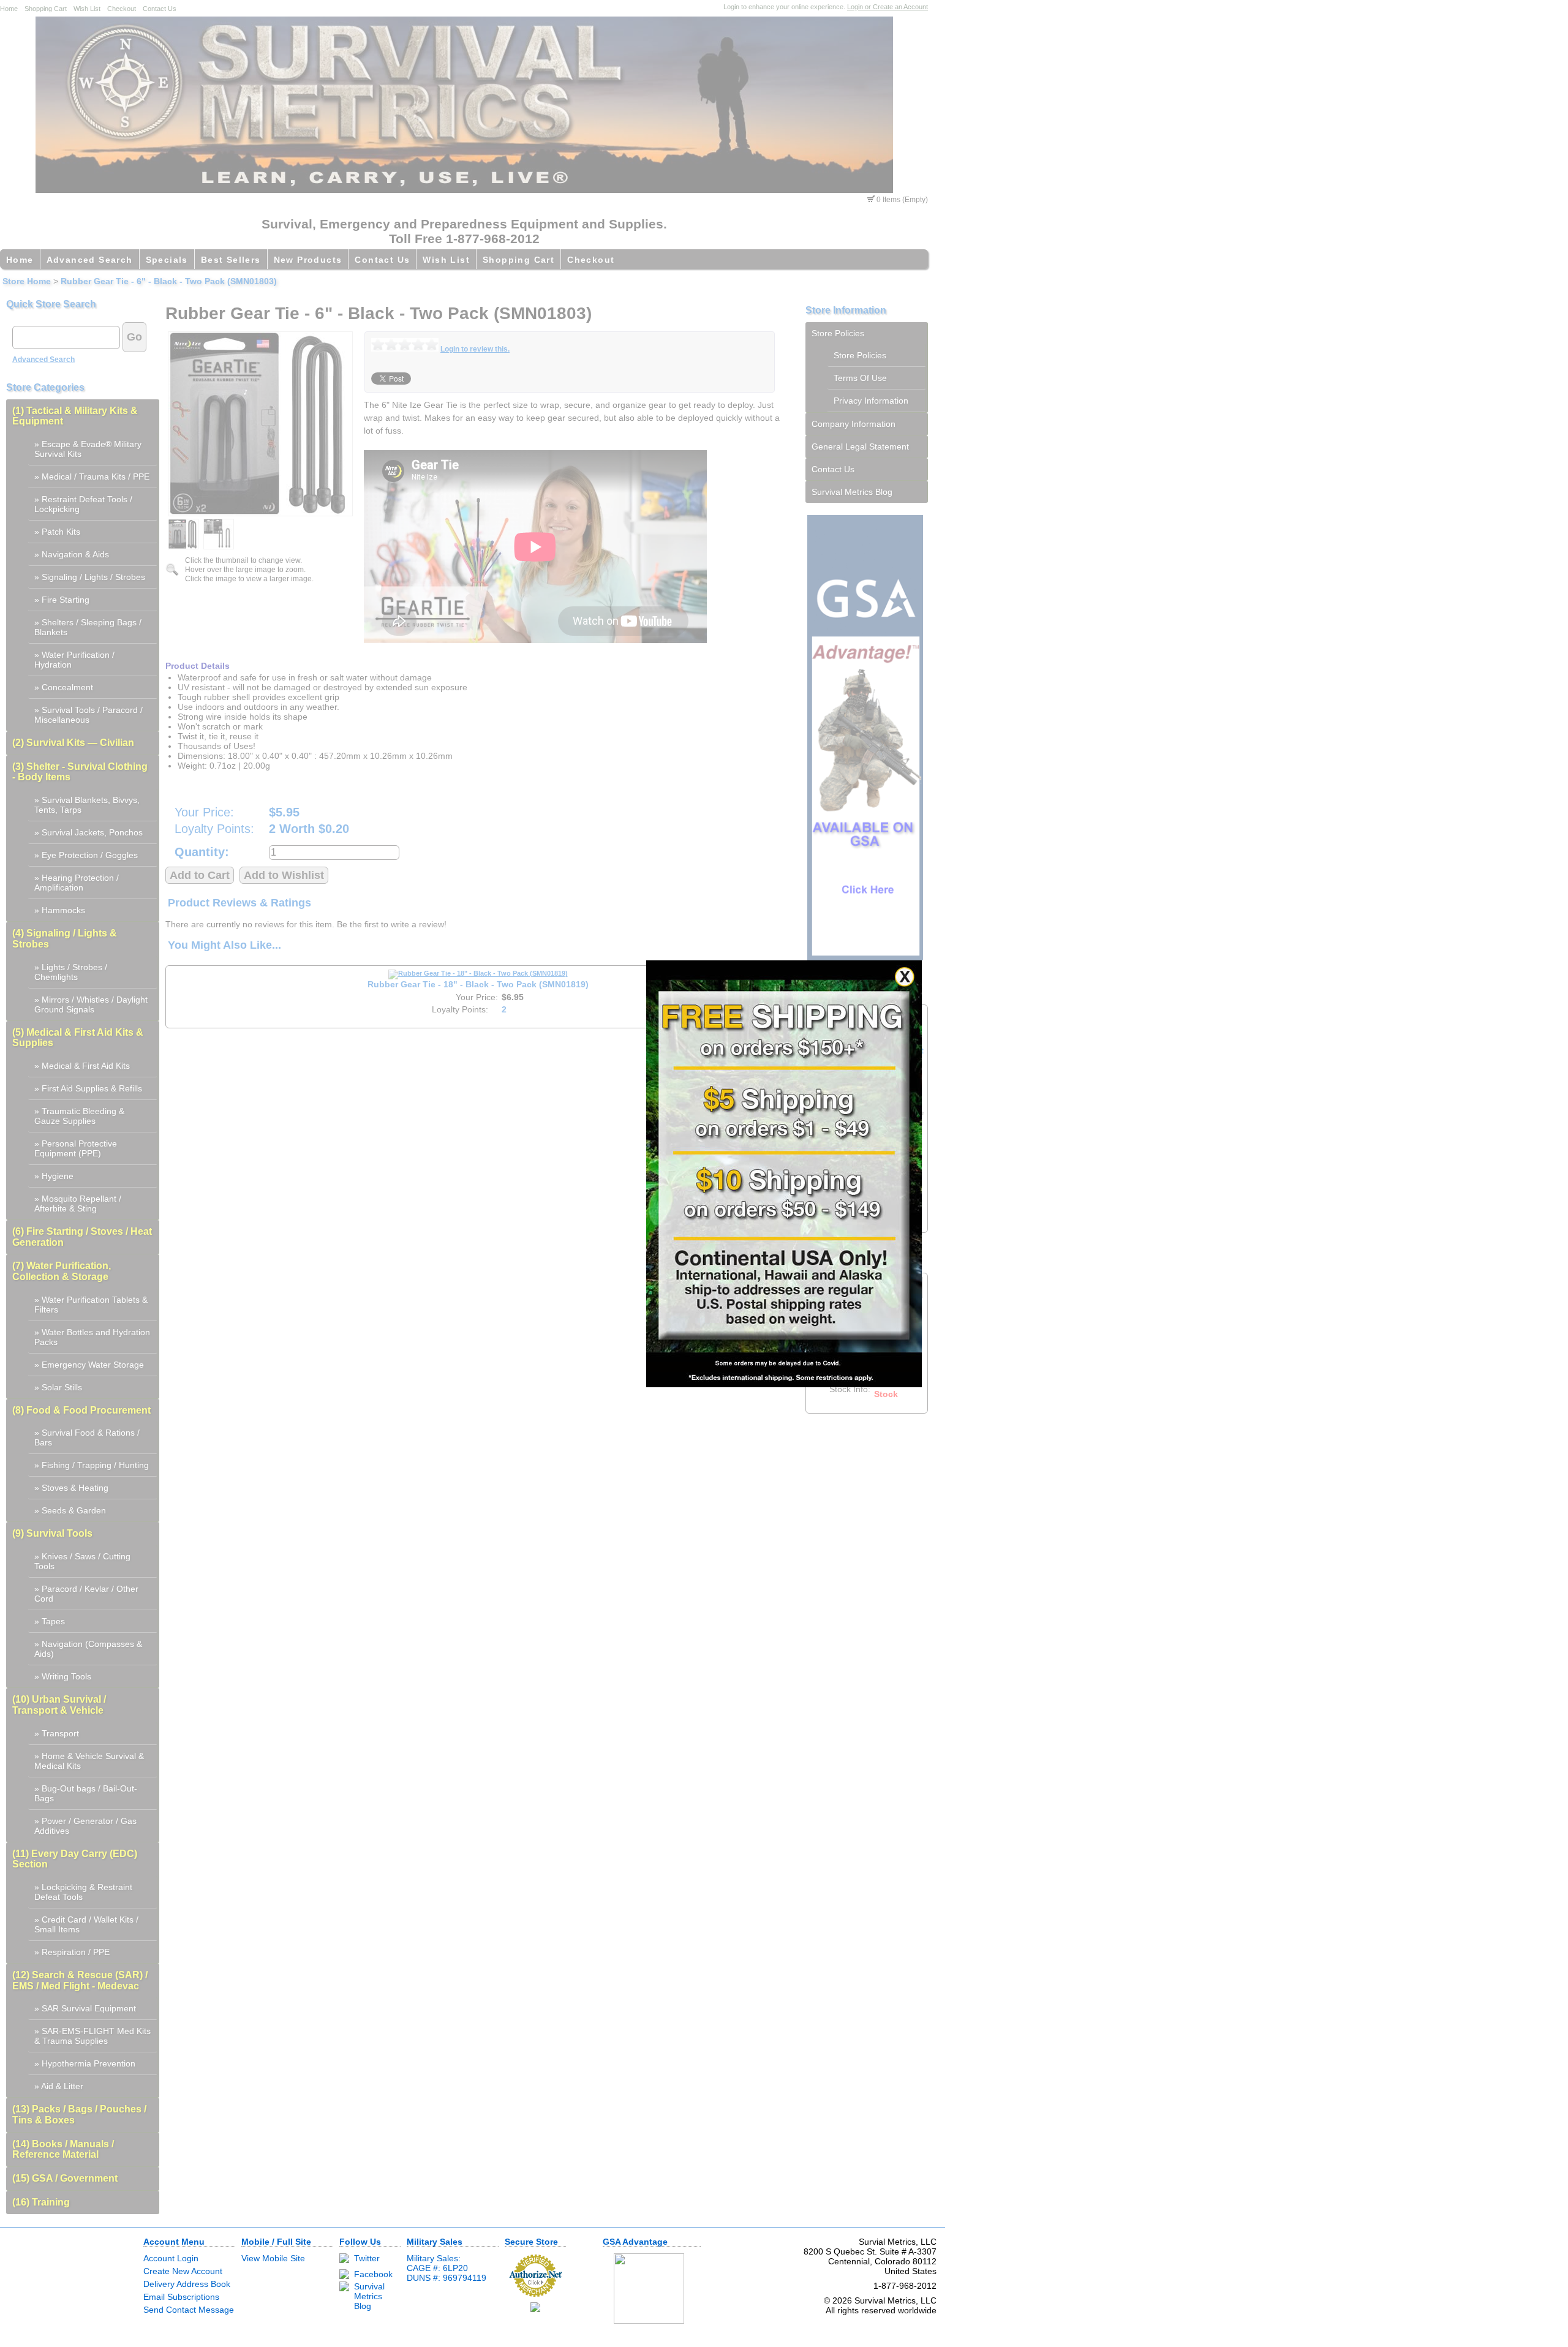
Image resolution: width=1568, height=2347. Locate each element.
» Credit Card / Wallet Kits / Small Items (86, 1924)
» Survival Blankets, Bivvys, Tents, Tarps (87, 805)
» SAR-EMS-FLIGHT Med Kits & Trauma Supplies (92, 2036)
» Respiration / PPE (72, 1952)
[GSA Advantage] (865, 957)
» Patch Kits (57, 532)
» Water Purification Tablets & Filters (91, 1305)
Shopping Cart (46, 9)
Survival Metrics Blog (852, 492)
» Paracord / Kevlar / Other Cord (86, 1594)
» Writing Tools (63, 1676)
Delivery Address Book (187, 2284)
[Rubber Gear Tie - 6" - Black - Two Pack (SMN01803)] (260, 424)
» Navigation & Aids (72, 554)
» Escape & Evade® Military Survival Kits (88, 449)
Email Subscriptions (181, 2297)
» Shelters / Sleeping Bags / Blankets (88, 627)
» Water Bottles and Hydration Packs (92, 1337)
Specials (167, 260)
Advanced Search (90, 260)
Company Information (854, 424)
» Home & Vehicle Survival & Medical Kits (89, 1761)
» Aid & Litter (59, 2086)
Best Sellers (231, 260)
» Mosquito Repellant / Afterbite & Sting (78, 1204)
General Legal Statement (860, 446)
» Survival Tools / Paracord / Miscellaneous (89, 715)
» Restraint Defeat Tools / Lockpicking (83, 504)
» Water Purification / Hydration (74, 660)
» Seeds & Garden (70, 1510)
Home (9, 9)
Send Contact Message (189, 2310)
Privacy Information (871, 401)
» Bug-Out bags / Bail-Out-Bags (86, 1793)
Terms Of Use (860, 378)
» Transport (57, 1733)
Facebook (373, 2274)
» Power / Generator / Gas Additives (85, 1826)
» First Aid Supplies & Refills (88, 1088)
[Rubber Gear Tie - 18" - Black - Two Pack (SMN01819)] (478, 973)
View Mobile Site (273, 2258)
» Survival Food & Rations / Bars (87, 1437)
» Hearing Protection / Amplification (77, 883)
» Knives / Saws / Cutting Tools (82, 1561)
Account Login (171, 2258)
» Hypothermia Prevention (85, 2063)
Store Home (27, 281)
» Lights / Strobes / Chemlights (71, 972)
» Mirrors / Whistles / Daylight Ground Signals (91, 1004)
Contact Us (160, 9)
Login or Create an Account (888, 7)
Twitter (367, 2258)
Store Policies (838, 333)
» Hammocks (60, 910)
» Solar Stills (58, 1387)
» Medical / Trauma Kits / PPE (92, 477)
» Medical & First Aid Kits (82, 1066)
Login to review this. (475, 349)
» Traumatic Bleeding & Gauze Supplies (79, 1116)
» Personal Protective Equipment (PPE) (76, 1148)
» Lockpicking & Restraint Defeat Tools (83, 1892)
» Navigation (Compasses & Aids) (88, 1649)
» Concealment (64, 687)
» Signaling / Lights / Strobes (90, 577)
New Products (308, 260)
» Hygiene (54, 1176)
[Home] (464, 190)
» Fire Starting (62, 600)
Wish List (87, 9)
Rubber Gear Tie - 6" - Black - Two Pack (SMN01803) (169, 281)
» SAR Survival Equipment (85, 2008)
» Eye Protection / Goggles (86, 855)
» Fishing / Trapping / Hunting (92, 1465)
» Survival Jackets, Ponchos (89, 832)
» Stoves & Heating (71, 1488)
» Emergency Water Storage (89, 1365)
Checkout (122, 9)
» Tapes (50, 1621)
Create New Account (183, 2271)
